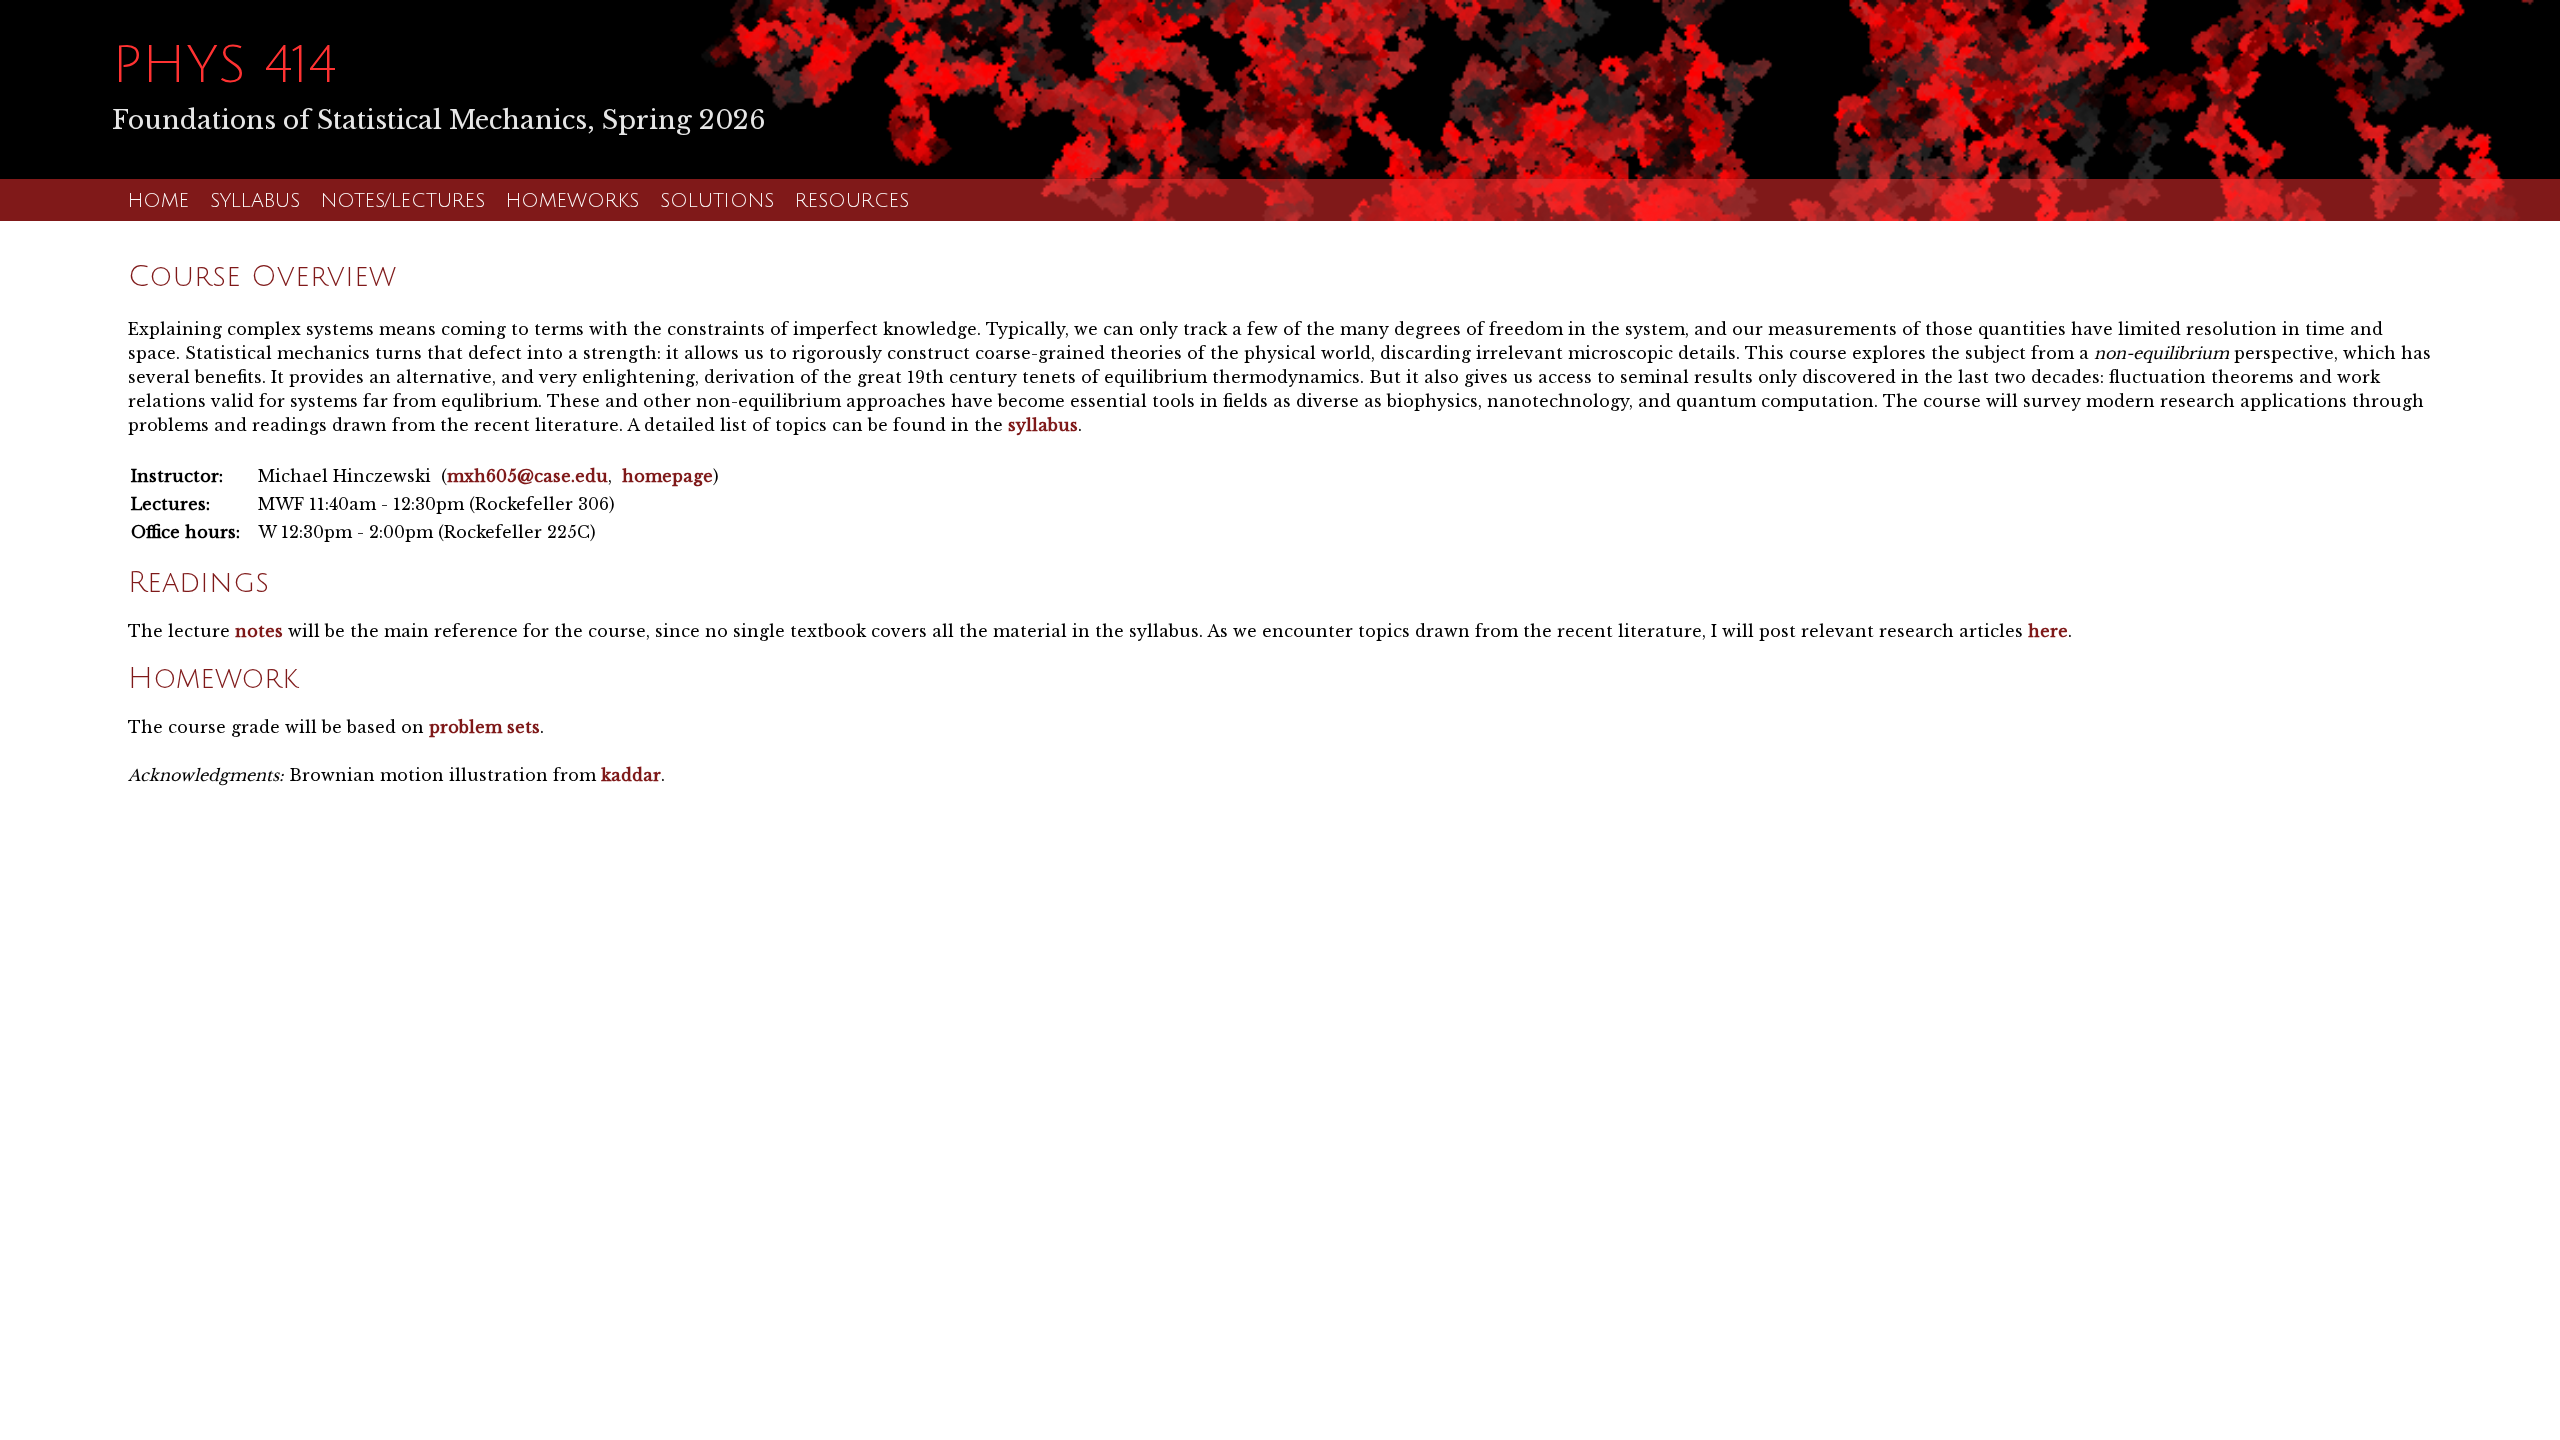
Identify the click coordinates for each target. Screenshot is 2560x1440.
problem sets (484, 727)
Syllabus (255, 200)
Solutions (717, 200)
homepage (667, 476)
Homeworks (572, 200)
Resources (852, 200)
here (2048, 631)
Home (158, 200)
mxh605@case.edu (527, 476)
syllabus (1043, 425)
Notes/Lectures (403, 200)
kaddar (631, 775)
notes (259, 631)
